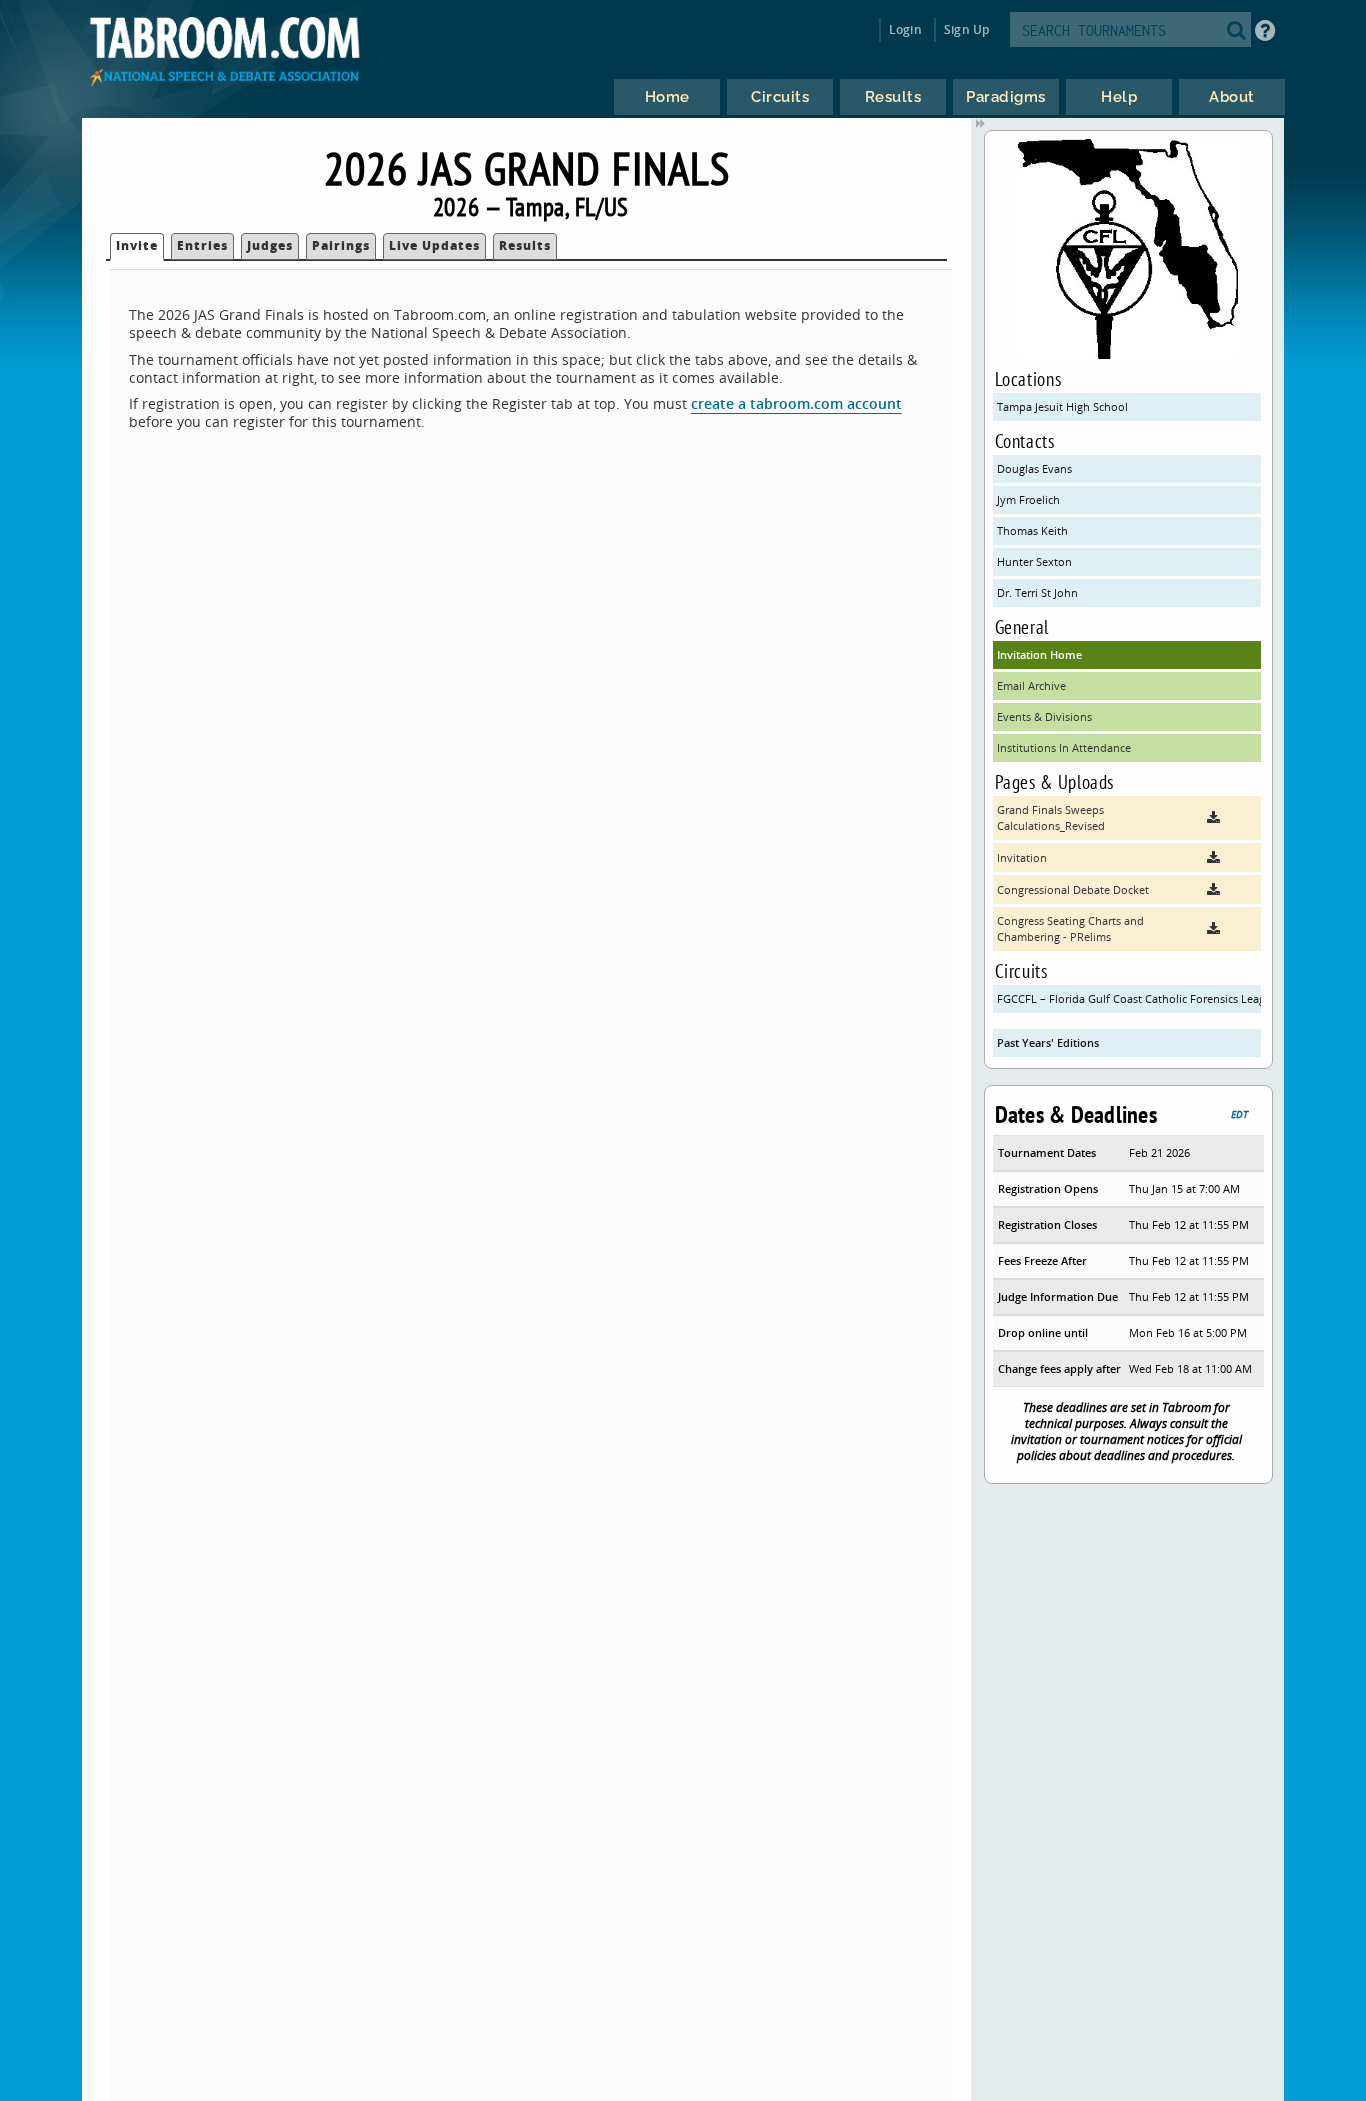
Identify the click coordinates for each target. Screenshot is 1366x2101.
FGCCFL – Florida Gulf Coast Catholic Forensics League (1129, 998)
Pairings (341, 245)
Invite (137, 245)
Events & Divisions (1044, 716)
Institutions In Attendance (1064, 747)
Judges (270, 245)
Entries (202, 245)
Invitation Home (1039, 654)
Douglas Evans (1034, 468)
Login (905, 29)
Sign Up (966, 29)
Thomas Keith (1032, 530)
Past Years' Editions (1048, 1042)
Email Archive (1031, 685)
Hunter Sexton (1034, 561)
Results (525, 245)
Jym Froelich (1028, 499)
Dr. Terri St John (1037, 592)
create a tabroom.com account (796, 403)
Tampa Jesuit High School (1062, 406)
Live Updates (434, 245)
